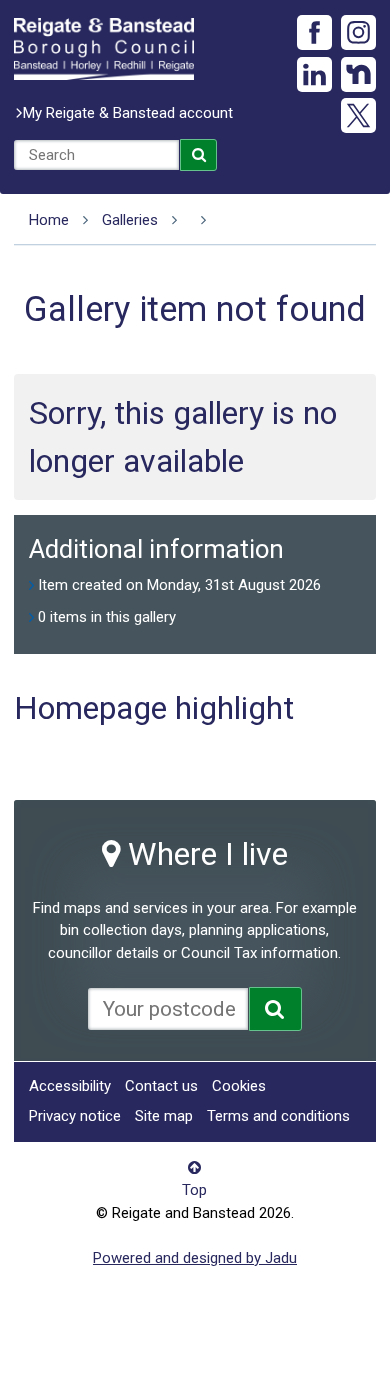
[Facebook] (314, 32)
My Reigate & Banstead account (128, 113)
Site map (164, 1116)
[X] (358, 115)
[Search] (199, 155)
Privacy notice (75, 1116)
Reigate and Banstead (104, 49)
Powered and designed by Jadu (195, 1258)
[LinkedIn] (314, 74)
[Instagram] (358, 32)
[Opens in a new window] (275, 1009)
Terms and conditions (278, 1116)
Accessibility (70, 1086)
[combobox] (96, 155)
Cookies (239, 1086)
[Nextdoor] (358, 74)
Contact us (161, 1086)
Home (49, 220)
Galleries (130, 220)
